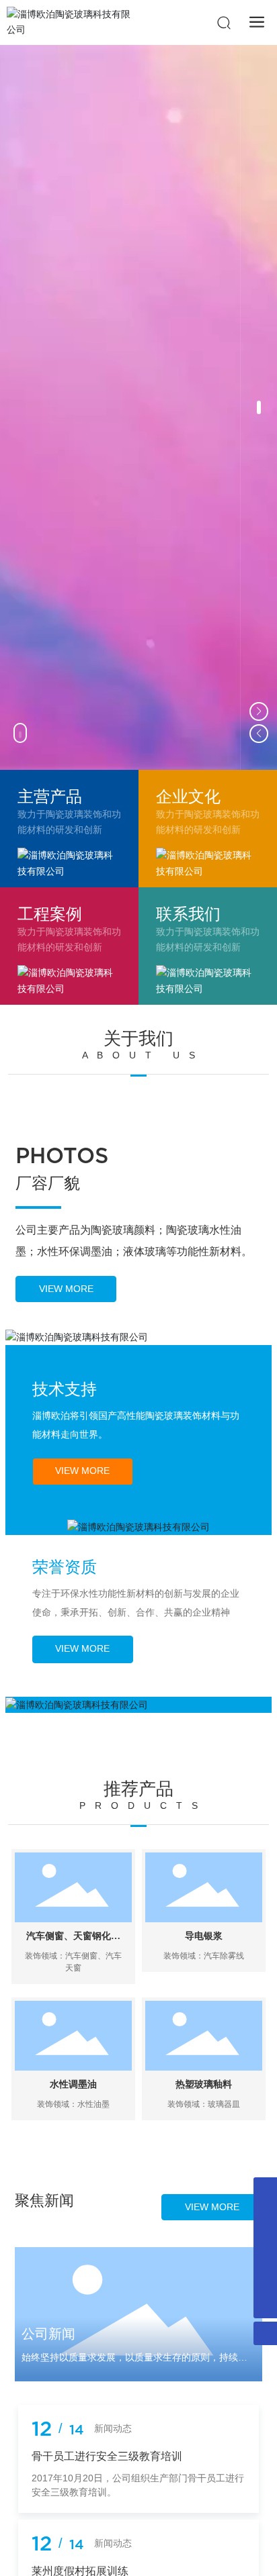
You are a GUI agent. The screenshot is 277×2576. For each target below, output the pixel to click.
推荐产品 (138, 1789)
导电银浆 (204, 1936)
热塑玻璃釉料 (204, 2084)
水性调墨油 (73, 2084)
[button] (259, 407)
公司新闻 (48, 2334)
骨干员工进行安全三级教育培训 (107, 2456)
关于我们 (138, 1038)
